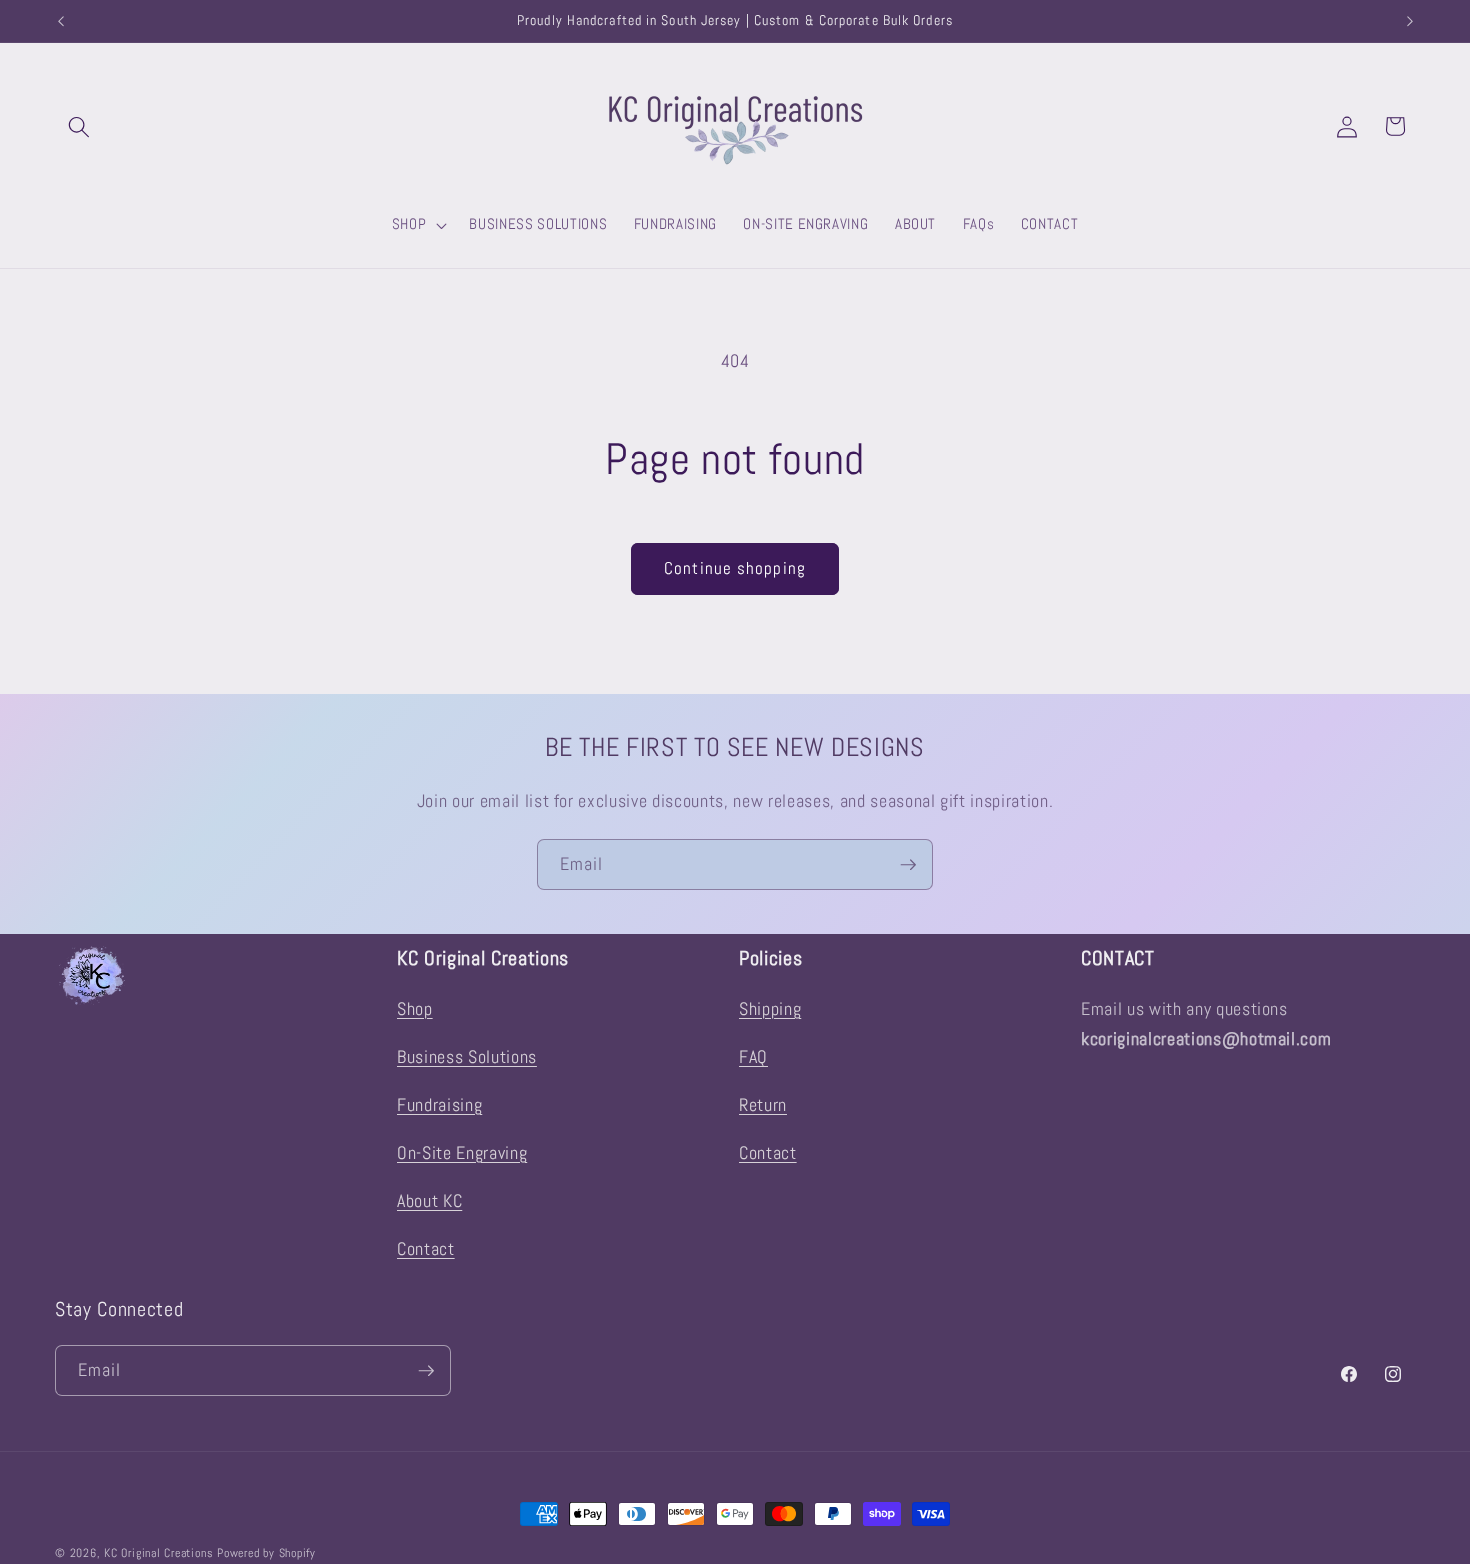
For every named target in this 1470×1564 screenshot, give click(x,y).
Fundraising (439, 1105)
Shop (415, 1009)
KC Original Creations (158, 1553)
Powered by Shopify (266, 1553)
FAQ (753, 1057)
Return (763, 1105)
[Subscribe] (908, 865)
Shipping (770, 1009)
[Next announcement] (1410, 21)
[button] (79, 126)
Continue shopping (735, 568)
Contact (426, 1249)
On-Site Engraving (462, 1153)
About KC (429, 1201)
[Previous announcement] (61, 21)
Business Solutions (467, 1057)
